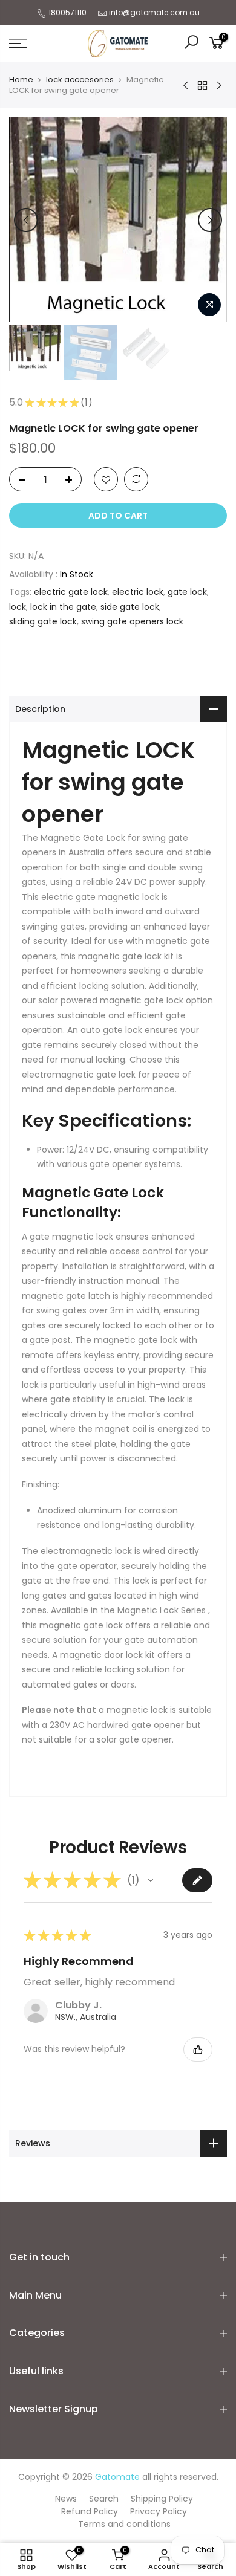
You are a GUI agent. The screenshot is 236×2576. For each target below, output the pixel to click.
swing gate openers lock (132, 621)
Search (104, 2499)
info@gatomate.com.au (154, 12)
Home (21, 80)
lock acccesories (80, 80)
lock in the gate (63, 607)
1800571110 (67, 12)
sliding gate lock (43, 621)
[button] (151, 1880)
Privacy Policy (159, 2511)
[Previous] (26, 220)
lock (18, 607)
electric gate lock (71, 592)
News (66, 2499)
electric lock (138, 592)
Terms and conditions (124, 2524)
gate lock (187, 592)
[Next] (210, 220)
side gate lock (130, 607)
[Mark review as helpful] (198, 2050)
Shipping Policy (162, 2499)
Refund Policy (90, 2511)
